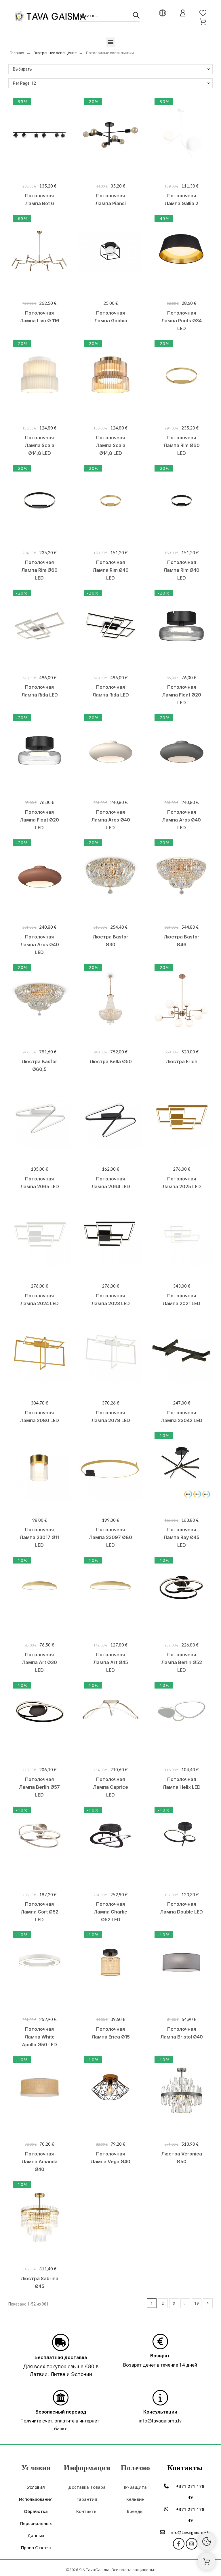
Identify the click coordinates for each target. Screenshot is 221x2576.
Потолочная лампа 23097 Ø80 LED (110, 1537)
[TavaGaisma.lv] (50, 17)
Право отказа (36, 2547)
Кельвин (135, 2499)
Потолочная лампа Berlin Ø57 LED (39, 1787)
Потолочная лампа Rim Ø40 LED (111, 570)
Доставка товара (87, 2487)
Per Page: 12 (24, 83)
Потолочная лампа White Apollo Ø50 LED (39, 2037)
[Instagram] (192, 2544)
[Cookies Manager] (207, 2541)
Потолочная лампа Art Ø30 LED (39, 1662)
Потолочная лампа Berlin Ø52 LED (182, 1662)
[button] (111, 42)
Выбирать (22, 69)
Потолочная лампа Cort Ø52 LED (40, 1912)
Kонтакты (87, 2511)
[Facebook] (179, 2544)
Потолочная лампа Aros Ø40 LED (111, 820)
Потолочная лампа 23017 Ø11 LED (39, 1537)
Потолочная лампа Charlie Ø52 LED (110, 1912)
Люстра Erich (182, 1061)
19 (197, 2303)
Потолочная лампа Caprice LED (110, 1787)
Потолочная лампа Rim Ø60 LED (182, 445)
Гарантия (87, 2499)
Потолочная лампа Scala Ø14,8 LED (40, 445)
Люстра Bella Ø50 (111, 1061)
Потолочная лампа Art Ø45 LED (111, 1662)
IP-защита (135, 2487)
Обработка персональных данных (36, 2523)
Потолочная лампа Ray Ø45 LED (181, 1537)
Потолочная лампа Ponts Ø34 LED (181, 321)
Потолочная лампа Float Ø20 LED (182, 695)
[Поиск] (136, 15)
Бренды (135, 2511)
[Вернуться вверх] (207, 2562)
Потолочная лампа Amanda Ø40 (40, 2162)
